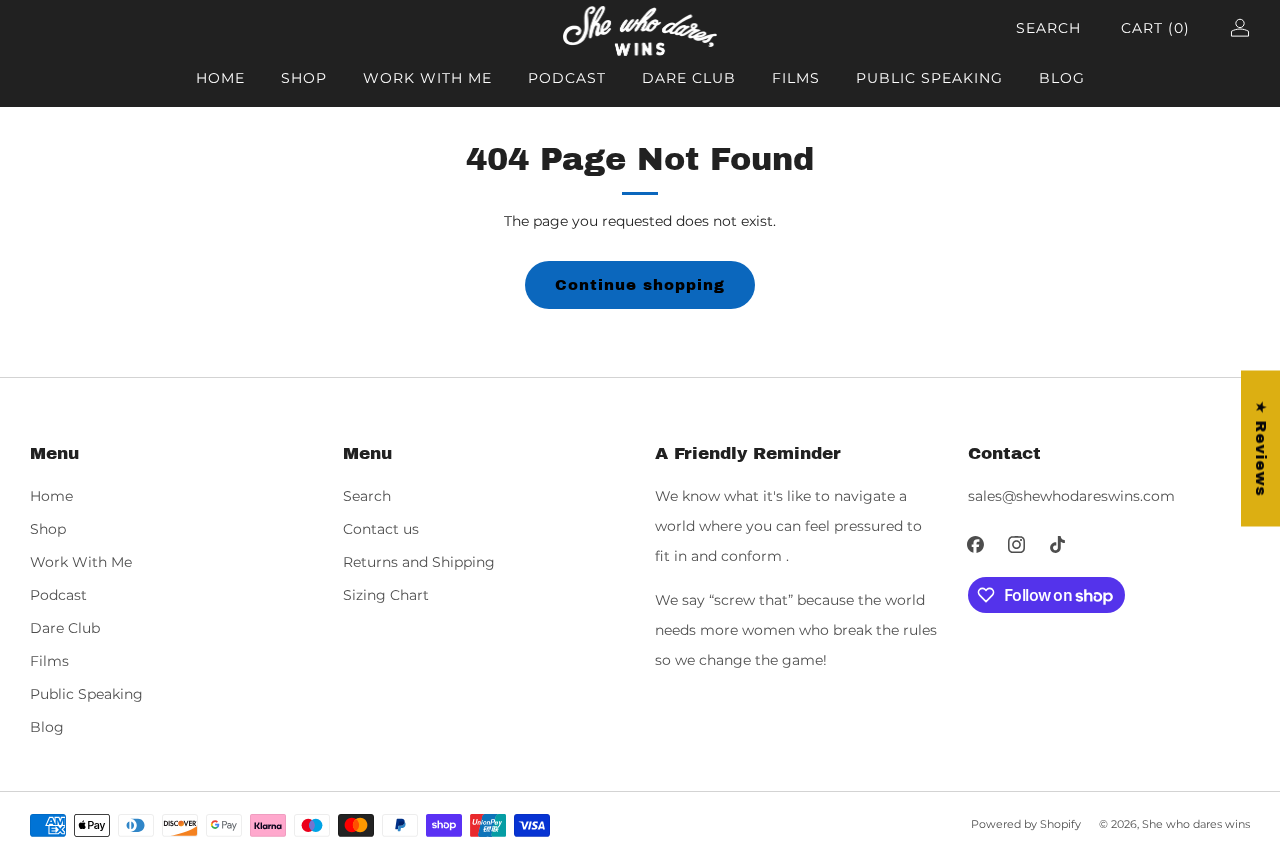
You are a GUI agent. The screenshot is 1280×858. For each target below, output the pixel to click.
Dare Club (689, 78)
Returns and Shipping (419, 562)
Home (220, 78)
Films (796, 78)
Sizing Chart (386, 595)
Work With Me (427, 78)
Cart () (1155, 28)
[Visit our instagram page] (1016, 544)
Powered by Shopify (1026, 824)
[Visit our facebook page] (975, 544)
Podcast (567, 78)
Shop (304, 78)
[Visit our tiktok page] (1057, 544)
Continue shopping (640, 285)
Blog (1062, 78)
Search (1048, 28)
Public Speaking (929, 78)
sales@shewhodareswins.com (1071, 496)
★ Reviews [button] (1261, 449)
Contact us (381, 529)
